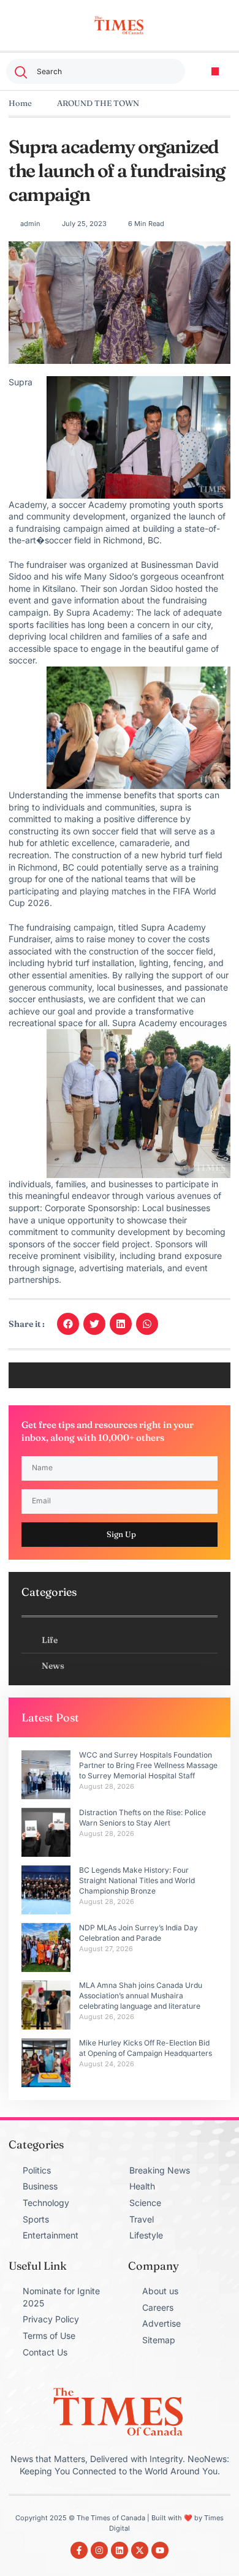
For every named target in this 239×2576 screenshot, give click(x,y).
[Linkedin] (120, 2550)
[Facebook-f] (79, 2550)
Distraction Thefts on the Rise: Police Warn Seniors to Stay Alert (142, 1818)
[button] (215, 71)
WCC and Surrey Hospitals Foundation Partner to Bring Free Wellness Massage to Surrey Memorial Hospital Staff (148, 1765)
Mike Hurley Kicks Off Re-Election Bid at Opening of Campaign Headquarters (146, 2048)
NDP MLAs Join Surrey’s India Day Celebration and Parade (138, 1933)
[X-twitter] (140, 2550)
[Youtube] (160, 2550)
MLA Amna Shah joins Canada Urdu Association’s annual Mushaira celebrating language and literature (141, 1996)
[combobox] (96, 71)
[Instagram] (99, 2550)
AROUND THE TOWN (98, 103)
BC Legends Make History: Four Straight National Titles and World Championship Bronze (137, 1880)
